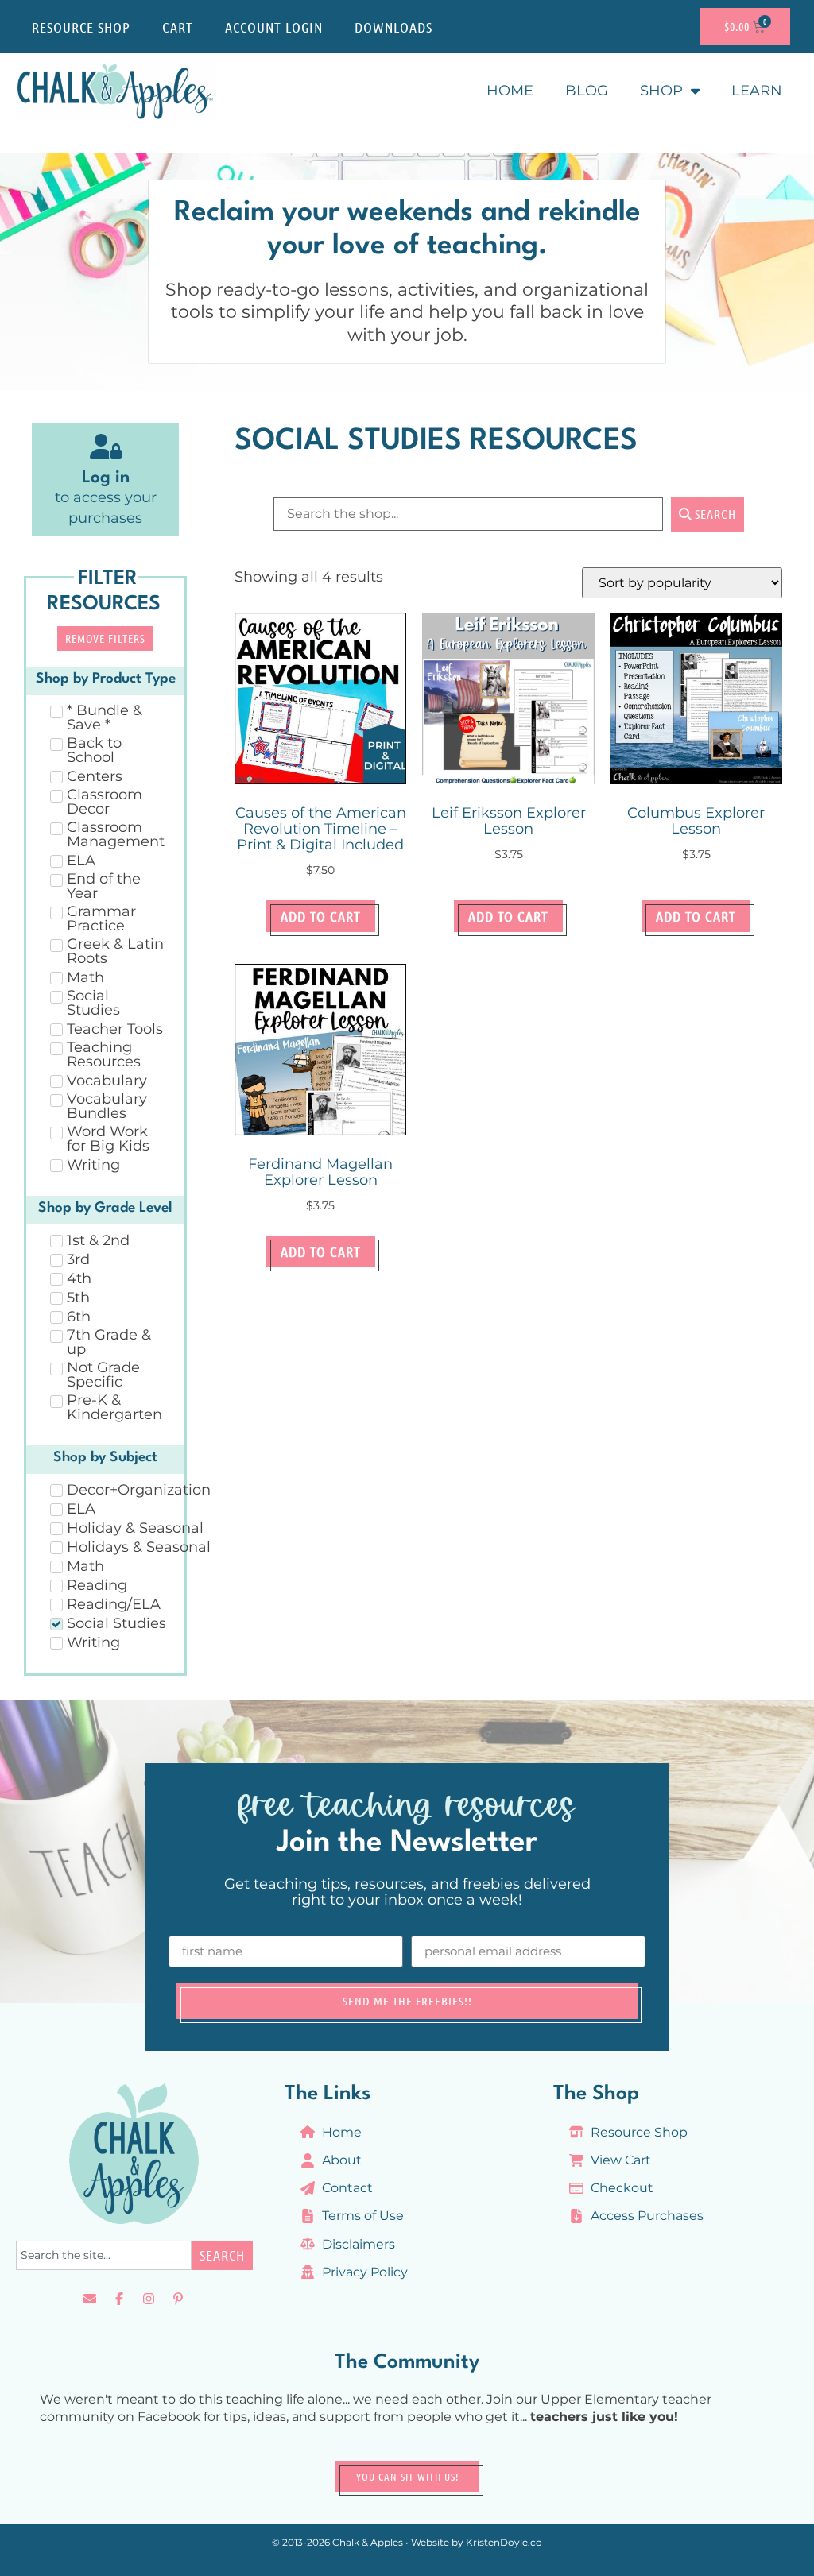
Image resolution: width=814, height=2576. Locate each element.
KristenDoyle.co (504, 2542)
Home (510, 91)
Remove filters (105, 638)
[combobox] (104, 2255)
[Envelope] (90, 2299)
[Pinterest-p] (178, 2299)
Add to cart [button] (321, 916)
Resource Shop (81, 27)
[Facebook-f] (119, 2299)
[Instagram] (149, 2299)
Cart (178, 27)
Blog (587, 91)
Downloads (393, 27)
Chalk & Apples (368, 2542)
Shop (661, 91)
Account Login (274, 27)
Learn (757, 91)
